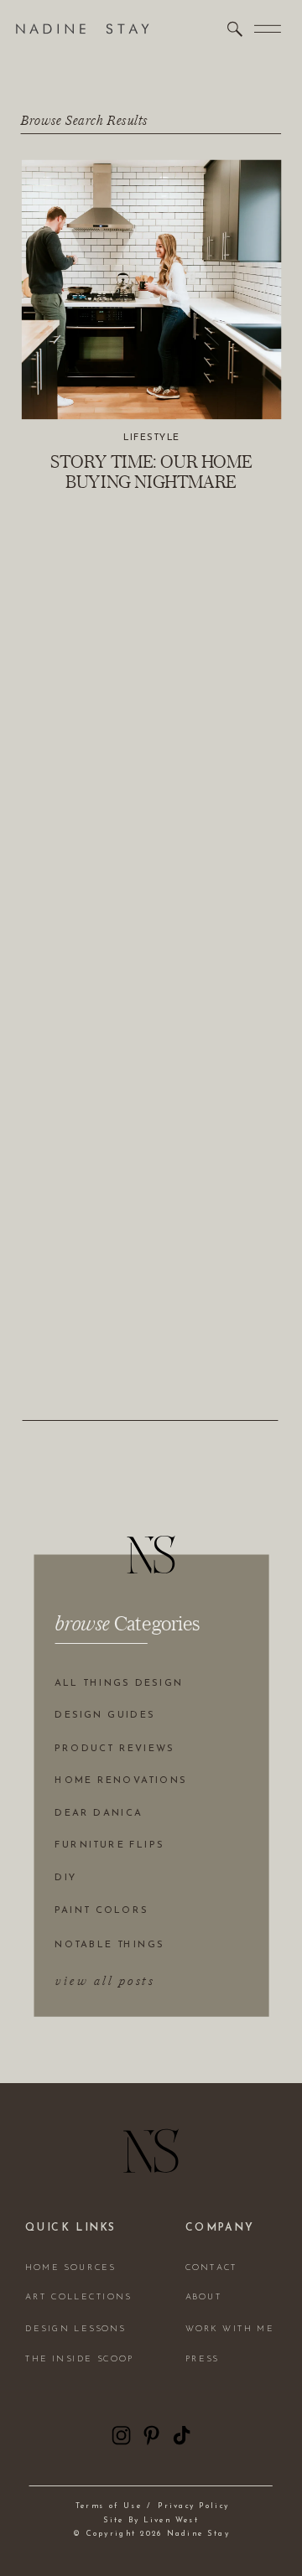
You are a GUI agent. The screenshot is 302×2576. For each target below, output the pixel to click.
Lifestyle (152, 438)
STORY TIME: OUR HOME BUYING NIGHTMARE (151, 471)
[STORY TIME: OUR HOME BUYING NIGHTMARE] (151, 290)
